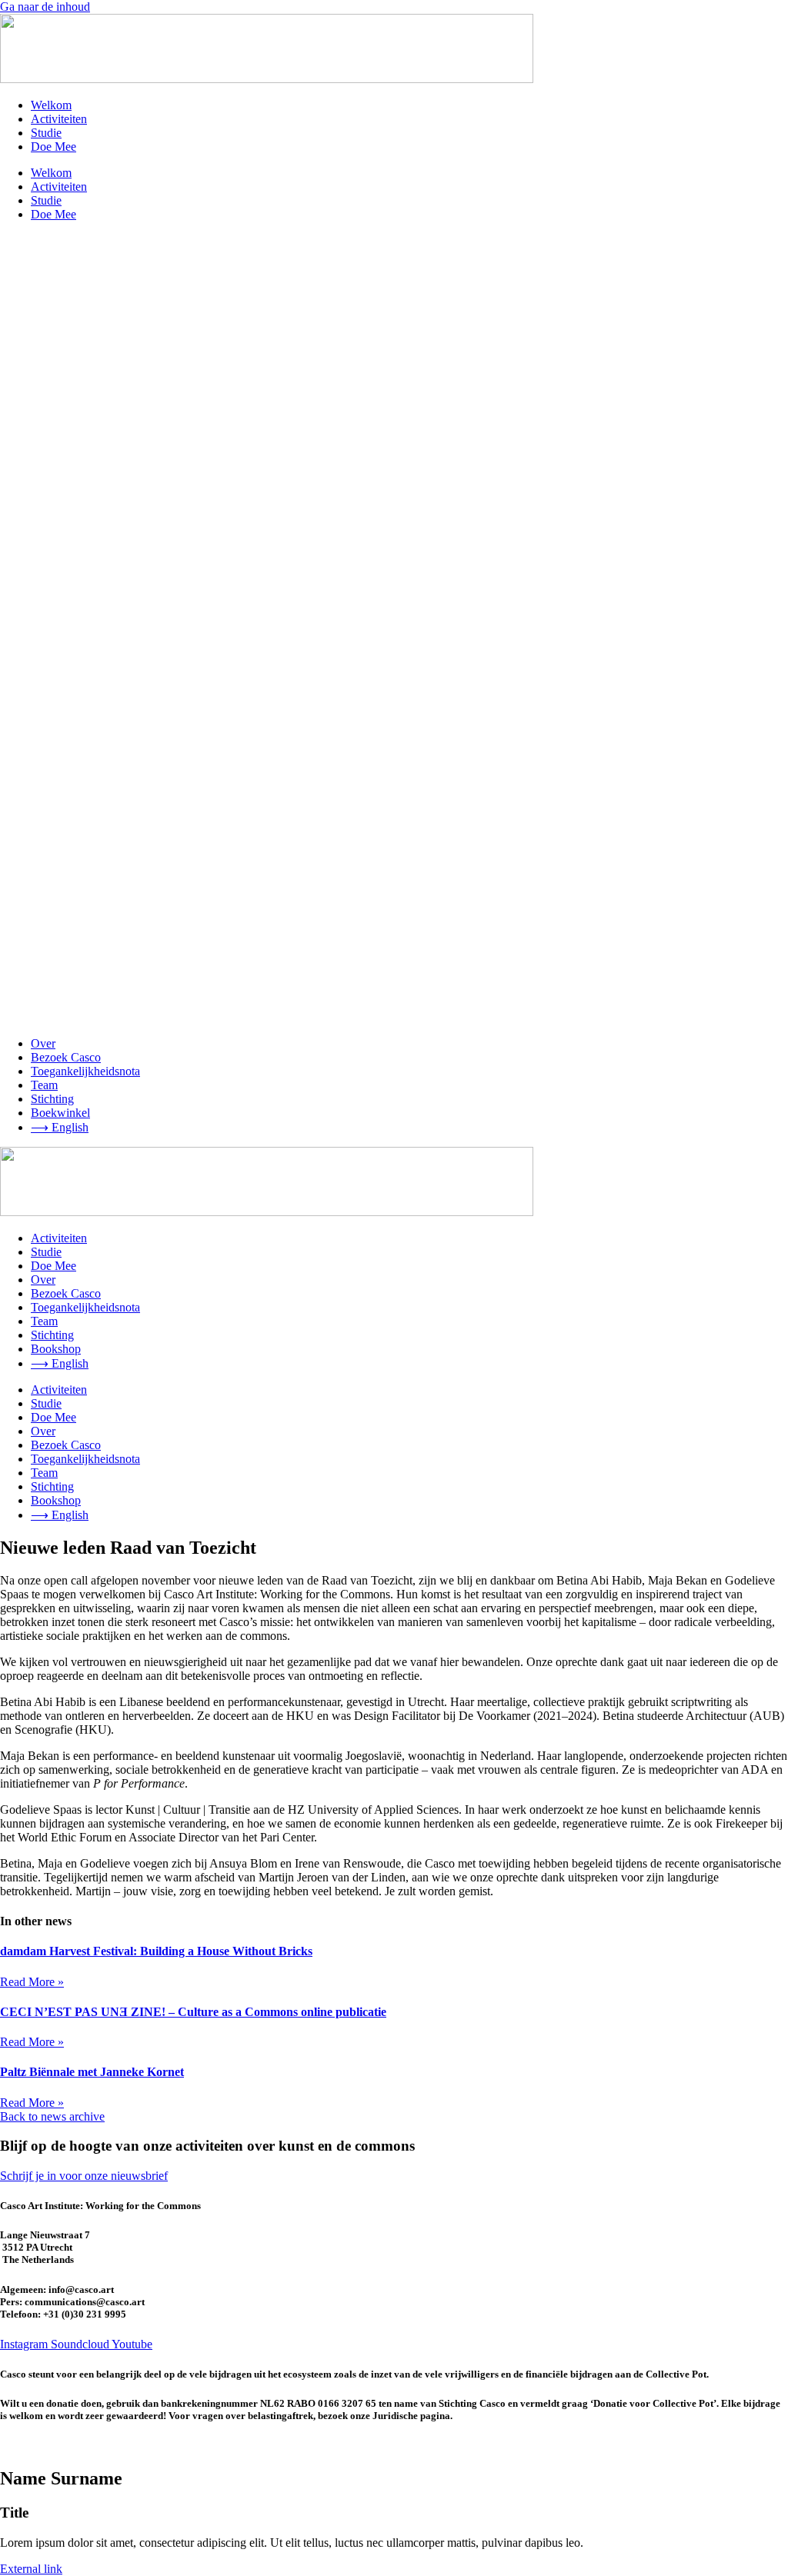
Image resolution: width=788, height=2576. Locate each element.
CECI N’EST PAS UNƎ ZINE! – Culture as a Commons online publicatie (193, 2012)
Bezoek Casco (66, 1057)
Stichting (52, 1099)
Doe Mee (53, 147)
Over (43, 1043)
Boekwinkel (60, 1113)
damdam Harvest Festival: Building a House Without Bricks (156, 1951)
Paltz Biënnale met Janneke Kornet (92, 2072)
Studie (46, 133)
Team (44, 1085)
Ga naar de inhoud (45, 7)
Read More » (32, 1982)
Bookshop (56, 1349)
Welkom (51, 105)
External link (31, 2569)
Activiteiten (59, 119)
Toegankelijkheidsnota (85, 1071)
